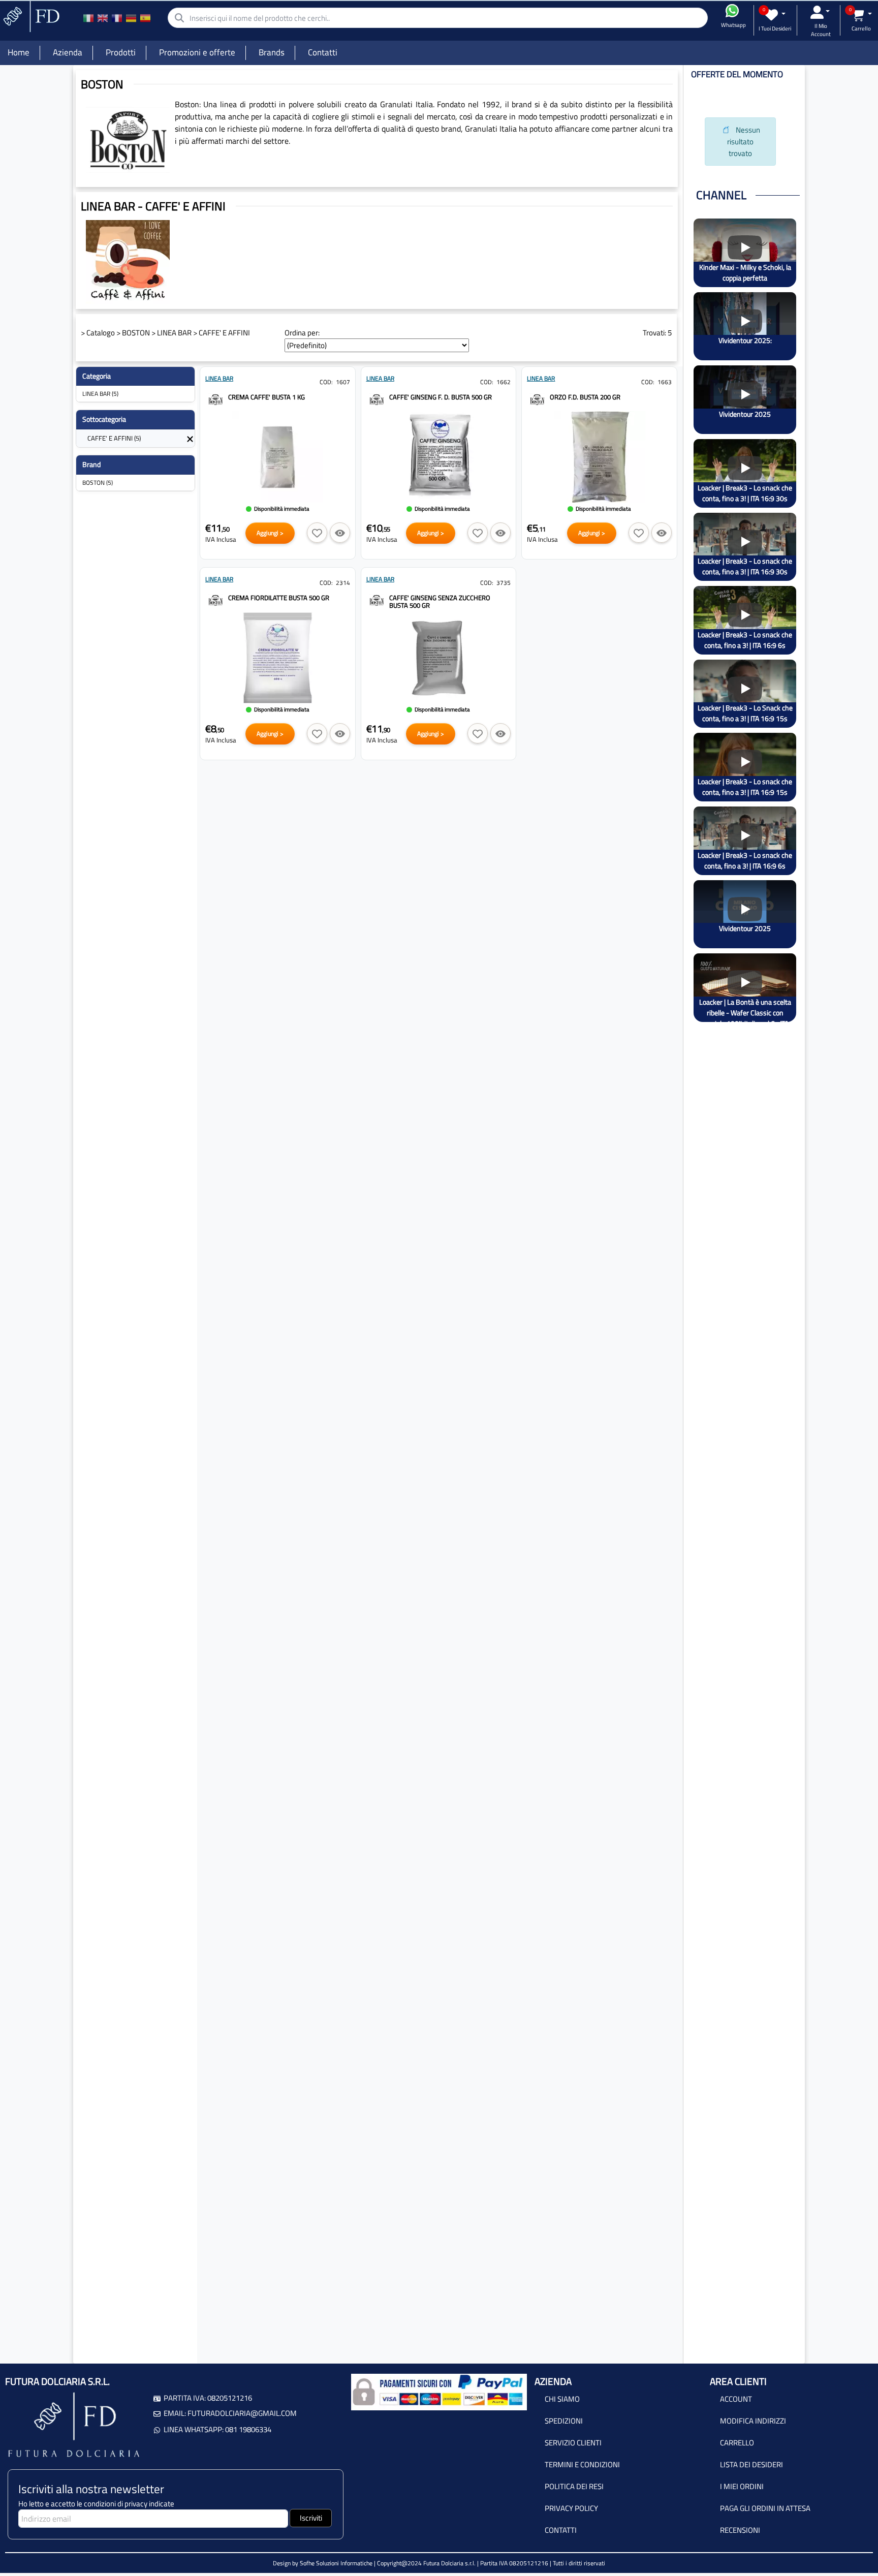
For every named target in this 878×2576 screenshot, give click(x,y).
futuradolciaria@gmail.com (242, 2413)
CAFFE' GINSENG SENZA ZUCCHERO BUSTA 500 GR (440, 601)
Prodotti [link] (121, 52)
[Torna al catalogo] (190, 438)
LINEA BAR (174, 333)
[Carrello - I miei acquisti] (861, 15)
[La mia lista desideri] (775, 15)
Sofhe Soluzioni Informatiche (336, 2563)
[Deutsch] (131, 18)
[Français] (117, 18)
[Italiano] (88, 18)
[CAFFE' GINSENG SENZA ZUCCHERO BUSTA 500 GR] (377, 599)
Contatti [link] (323, 52)
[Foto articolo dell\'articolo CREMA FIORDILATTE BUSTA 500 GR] (278, 658)
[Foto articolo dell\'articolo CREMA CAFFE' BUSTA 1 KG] (278, 457)
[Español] (145, 18)
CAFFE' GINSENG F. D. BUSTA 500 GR (441, 397)
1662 (504, 382)
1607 (343, 382)
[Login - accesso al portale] (820, 12)
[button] (317, 533)
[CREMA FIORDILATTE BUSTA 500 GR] (215, 599)
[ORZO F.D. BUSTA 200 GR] (537, 398)
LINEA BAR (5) (100, 394)
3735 (504, 583)
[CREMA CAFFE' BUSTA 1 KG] (215, 398)
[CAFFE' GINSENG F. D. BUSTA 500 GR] (377, 398)
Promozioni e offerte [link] (197, 52)
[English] (103, 18)
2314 (343, 583)
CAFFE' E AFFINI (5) (114, 438)
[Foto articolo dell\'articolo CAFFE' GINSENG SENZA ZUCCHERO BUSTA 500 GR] (439, 658)
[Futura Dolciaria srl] (30, 15)
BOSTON (136, 333)
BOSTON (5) (98, 483)
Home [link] (19, 52)
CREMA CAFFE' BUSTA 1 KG (266, 397)
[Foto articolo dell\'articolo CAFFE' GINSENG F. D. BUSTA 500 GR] (439, 457)
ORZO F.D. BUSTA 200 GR (585, 397)
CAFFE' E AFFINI (224, 333)
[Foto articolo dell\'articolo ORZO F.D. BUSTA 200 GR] (599, 457)
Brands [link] (272, 52)
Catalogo (101, 333)
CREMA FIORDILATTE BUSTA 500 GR (279, 598)
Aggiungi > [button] (270, 533)
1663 (665, 382)
